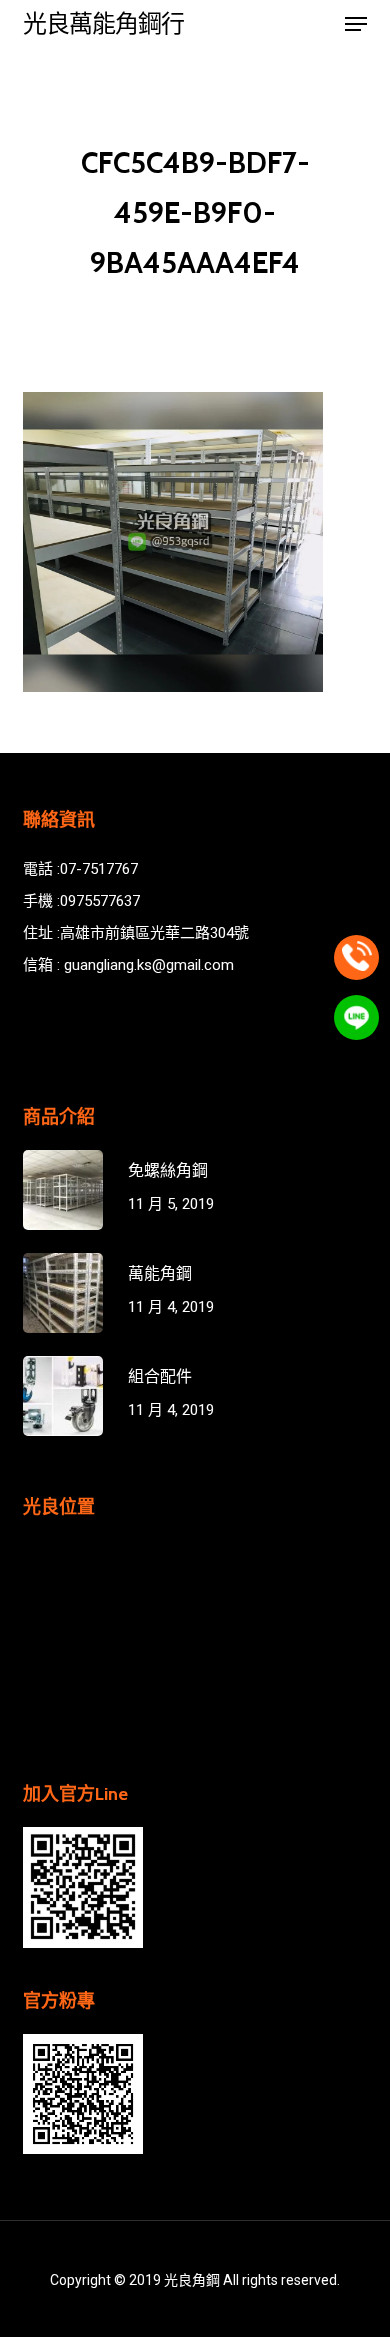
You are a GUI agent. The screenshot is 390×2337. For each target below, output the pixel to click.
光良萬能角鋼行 (103, 24)
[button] (356, 24)
